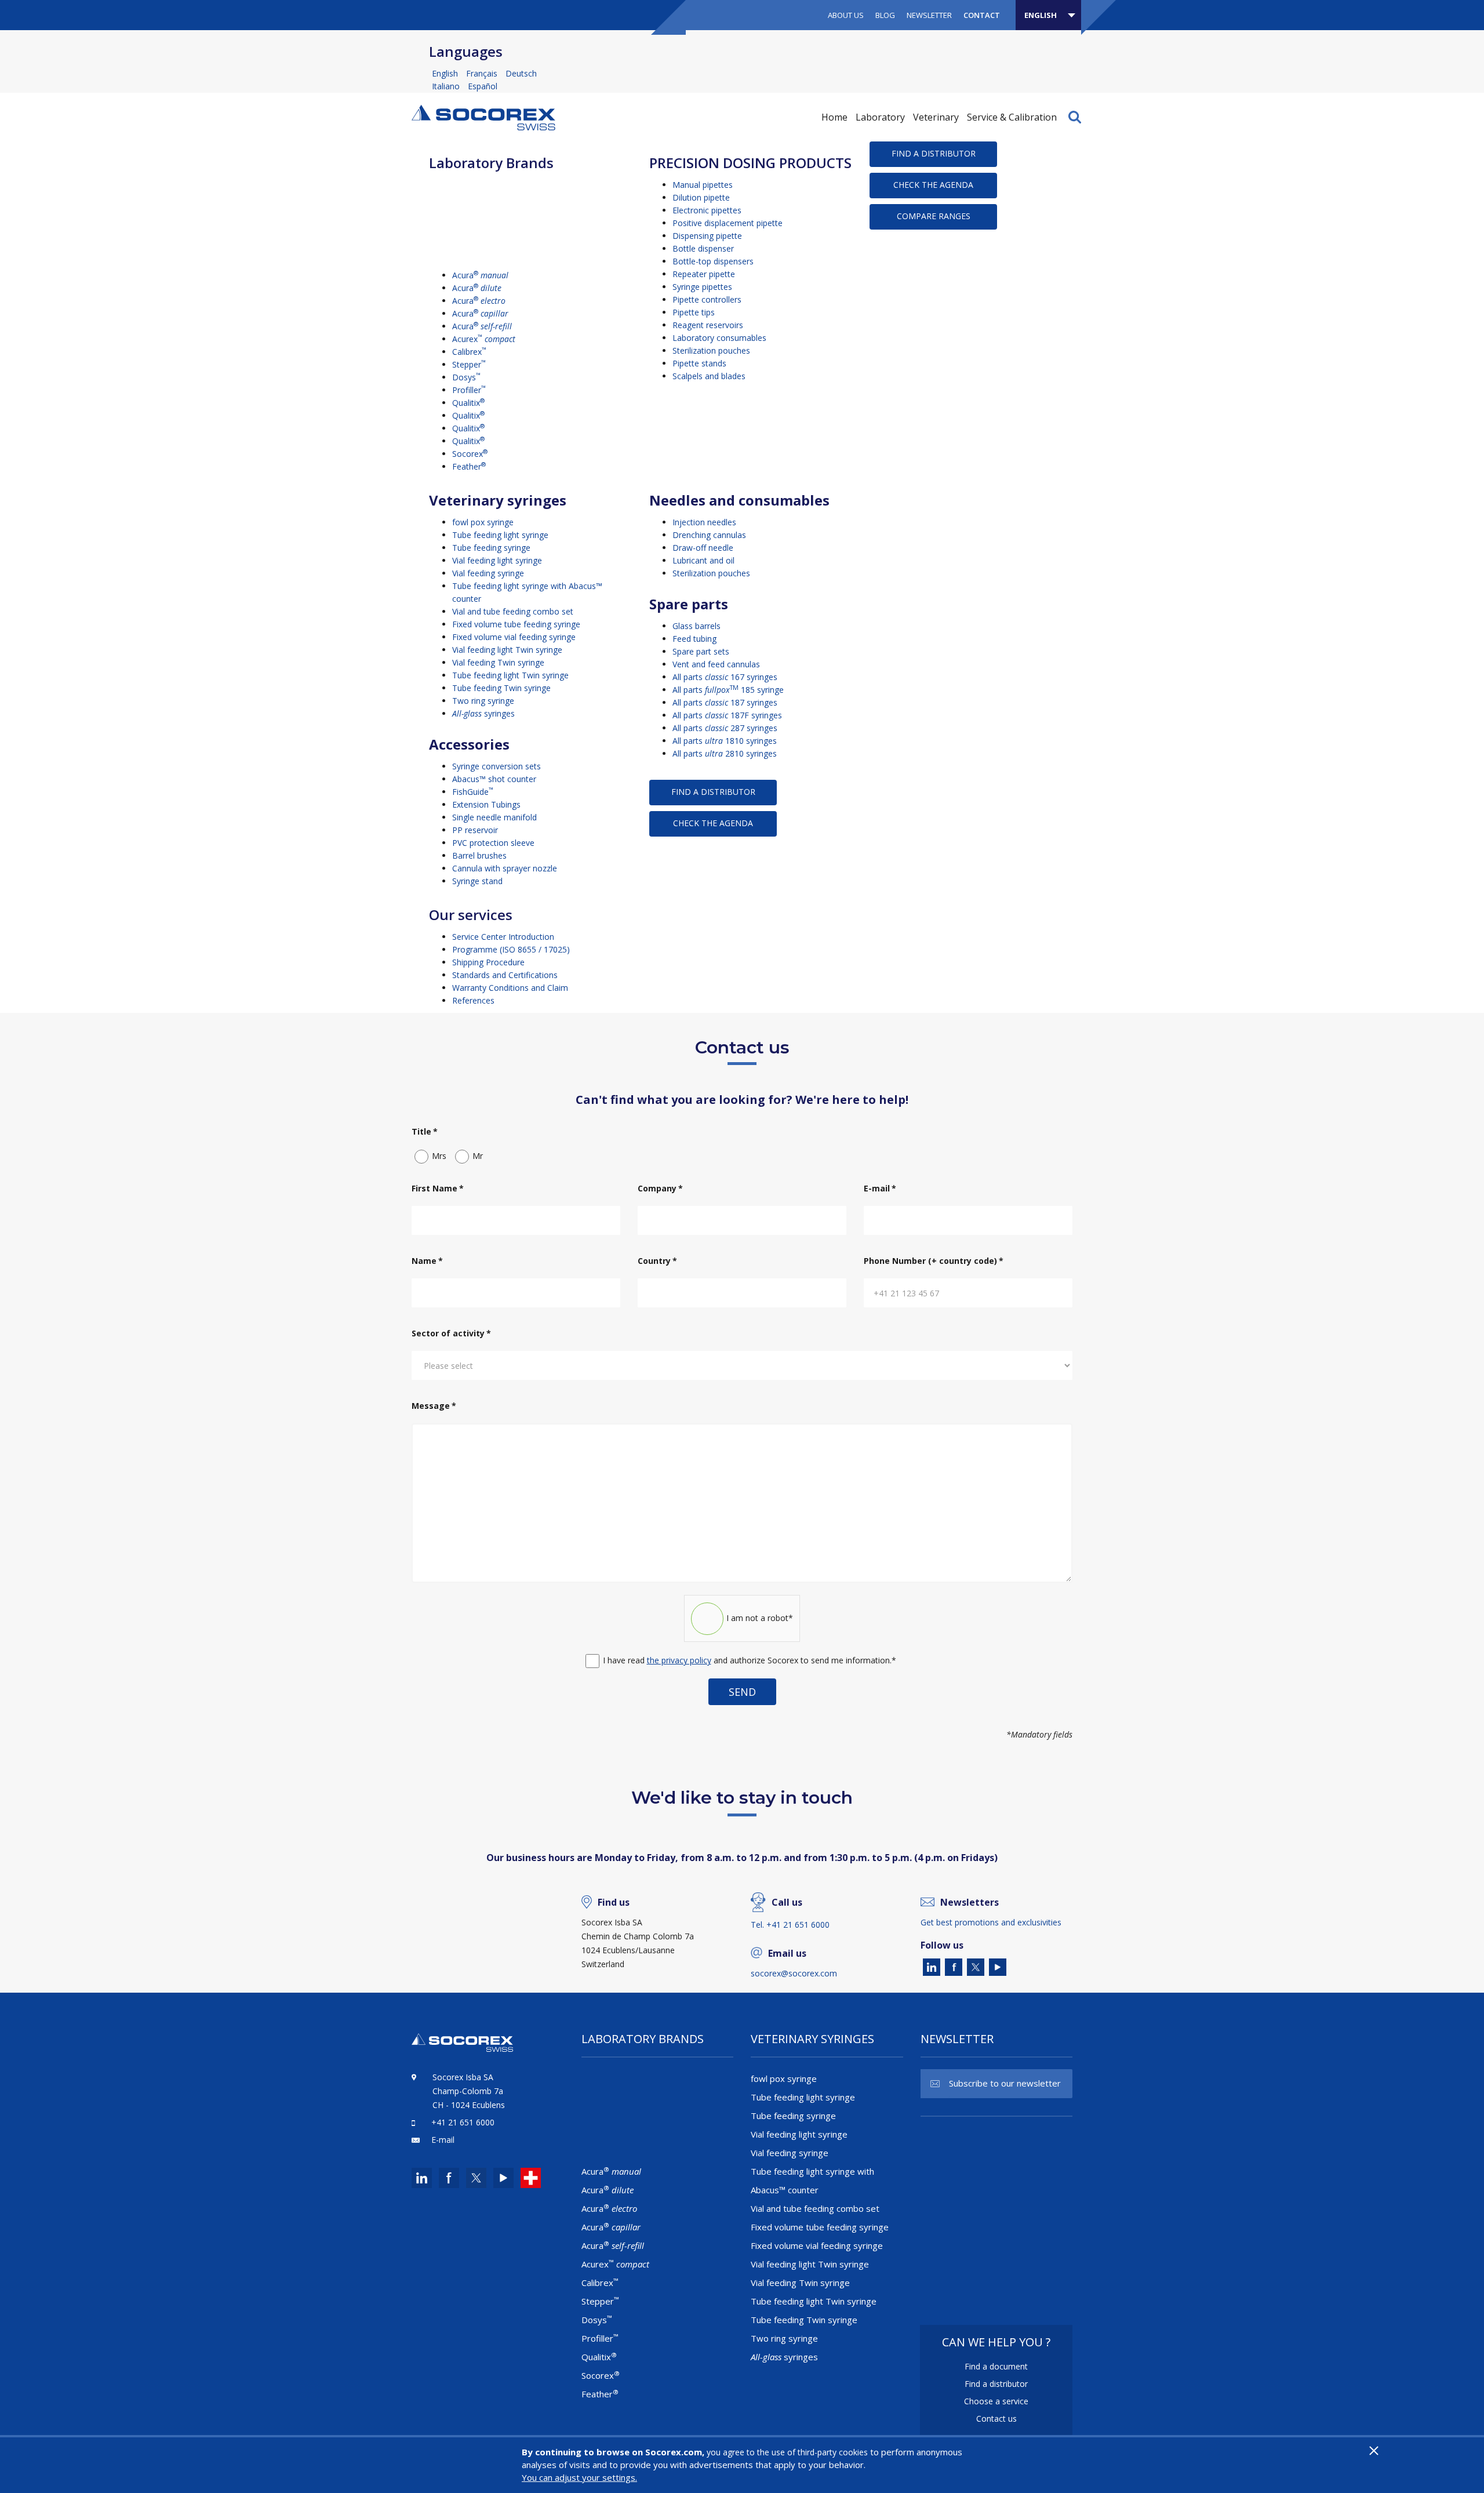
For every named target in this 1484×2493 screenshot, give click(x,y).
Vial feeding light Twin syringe (507, 650)
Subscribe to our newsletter (1005, 2083)
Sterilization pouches (711, 350)
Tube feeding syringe (491, 548)
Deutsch (521, 73)
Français (483, 73)
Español (483, 86)
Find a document (996, 2366)
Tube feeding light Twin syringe (510, 675)
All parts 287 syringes (725, 728)
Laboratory (880, 117)
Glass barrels (696, 626)
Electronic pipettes (707, 210)
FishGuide (473, 792)
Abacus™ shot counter (494, 779)
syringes (483, 713)
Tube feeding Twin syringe (501, 688)
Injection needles (704, 522)
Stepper (469, 364)
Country (657, 1261)
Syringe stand (477, 881)
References (473, 1000)
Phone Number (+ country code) (934, 1261)
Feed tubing (694, 639)
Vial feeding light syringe (497, 560)
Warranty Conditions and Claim (510, 988)
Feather (469, 466)
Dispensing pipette (707, 236)
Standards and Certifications (505, 975)
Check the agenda (933, 185)
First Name (438, 1188)
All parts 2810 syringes (725, 753)
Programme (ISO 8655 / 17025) (511, 949)
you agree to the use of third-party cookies (787, 2452)
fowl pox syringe (483, 522)
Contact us (996, 2418)
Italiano (447, 86)
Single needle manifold (494, 817)
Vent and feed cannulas (716, 664)
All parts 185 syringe (728, 690)
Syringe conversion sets (497, 766)
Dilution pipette (701, 197)
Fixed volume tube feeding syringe (516, 624)
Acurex (484, 339)
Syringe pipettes (702, 287)
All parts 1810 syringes (725, 741)
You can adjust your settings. (579, 2477)
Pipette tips (694, 312)
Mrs (439, 1156)
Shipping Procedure (488, 962)
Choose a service (996, 2401)
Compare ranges (934, 216)
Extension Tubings (486, 804)
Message (434, 1406)
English (446, 73)
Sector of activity (451, 1333)
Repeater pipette (704, 274)
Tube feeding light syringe (500, 535)
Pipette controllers (707, 299)
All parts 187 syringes (725, 702)
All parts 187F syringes (727, 715)
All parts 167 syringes (725, 677)
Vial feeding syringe (488, 573)
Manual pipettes (703, 185)
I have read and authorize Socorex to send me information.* (750, 1660)
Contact (982, 15)
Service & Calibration (1012, 117)
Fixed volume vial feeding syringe (514, 637)
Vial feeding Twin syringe (498, 662)
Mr (478, 1156)
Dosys (466, 377)
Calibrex (469, 352)
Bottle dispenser (703, 248)
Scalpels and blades (709, 376)
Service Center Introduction (503, 937)
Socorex (470, 454)
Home (834, 117)
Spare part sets (701, 651)
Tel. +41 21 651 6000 (790, 1925)
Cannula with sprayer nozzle (505, 868)
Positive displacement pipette (728, 223)
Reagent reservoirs (708, 325)
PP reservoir (475, 830)
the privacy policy (679, 1660)
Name (427, 1261)
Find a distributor (934, 153)
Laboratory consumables (719, 338)
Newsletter (929, 15)
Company (660, 1188)
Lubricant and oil (703, 560)
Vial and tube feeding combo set (513, 611)
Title (425, 1131)
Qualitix (468, 403)
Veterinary (936, 117)
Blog (885, 15)
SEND (742, 1692)
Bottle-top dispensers (713, 261)
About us (846, 15)
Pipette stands (699, 363)
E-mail (880, 1188)
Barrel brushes (479, 855)
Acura (480, 275)
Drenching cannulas (709, 535)
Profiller (469, 390)
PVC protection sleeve (493, 843)
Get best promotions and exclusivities (991, 1922)
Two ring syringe (483, 701)
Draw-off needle (703, 548)
